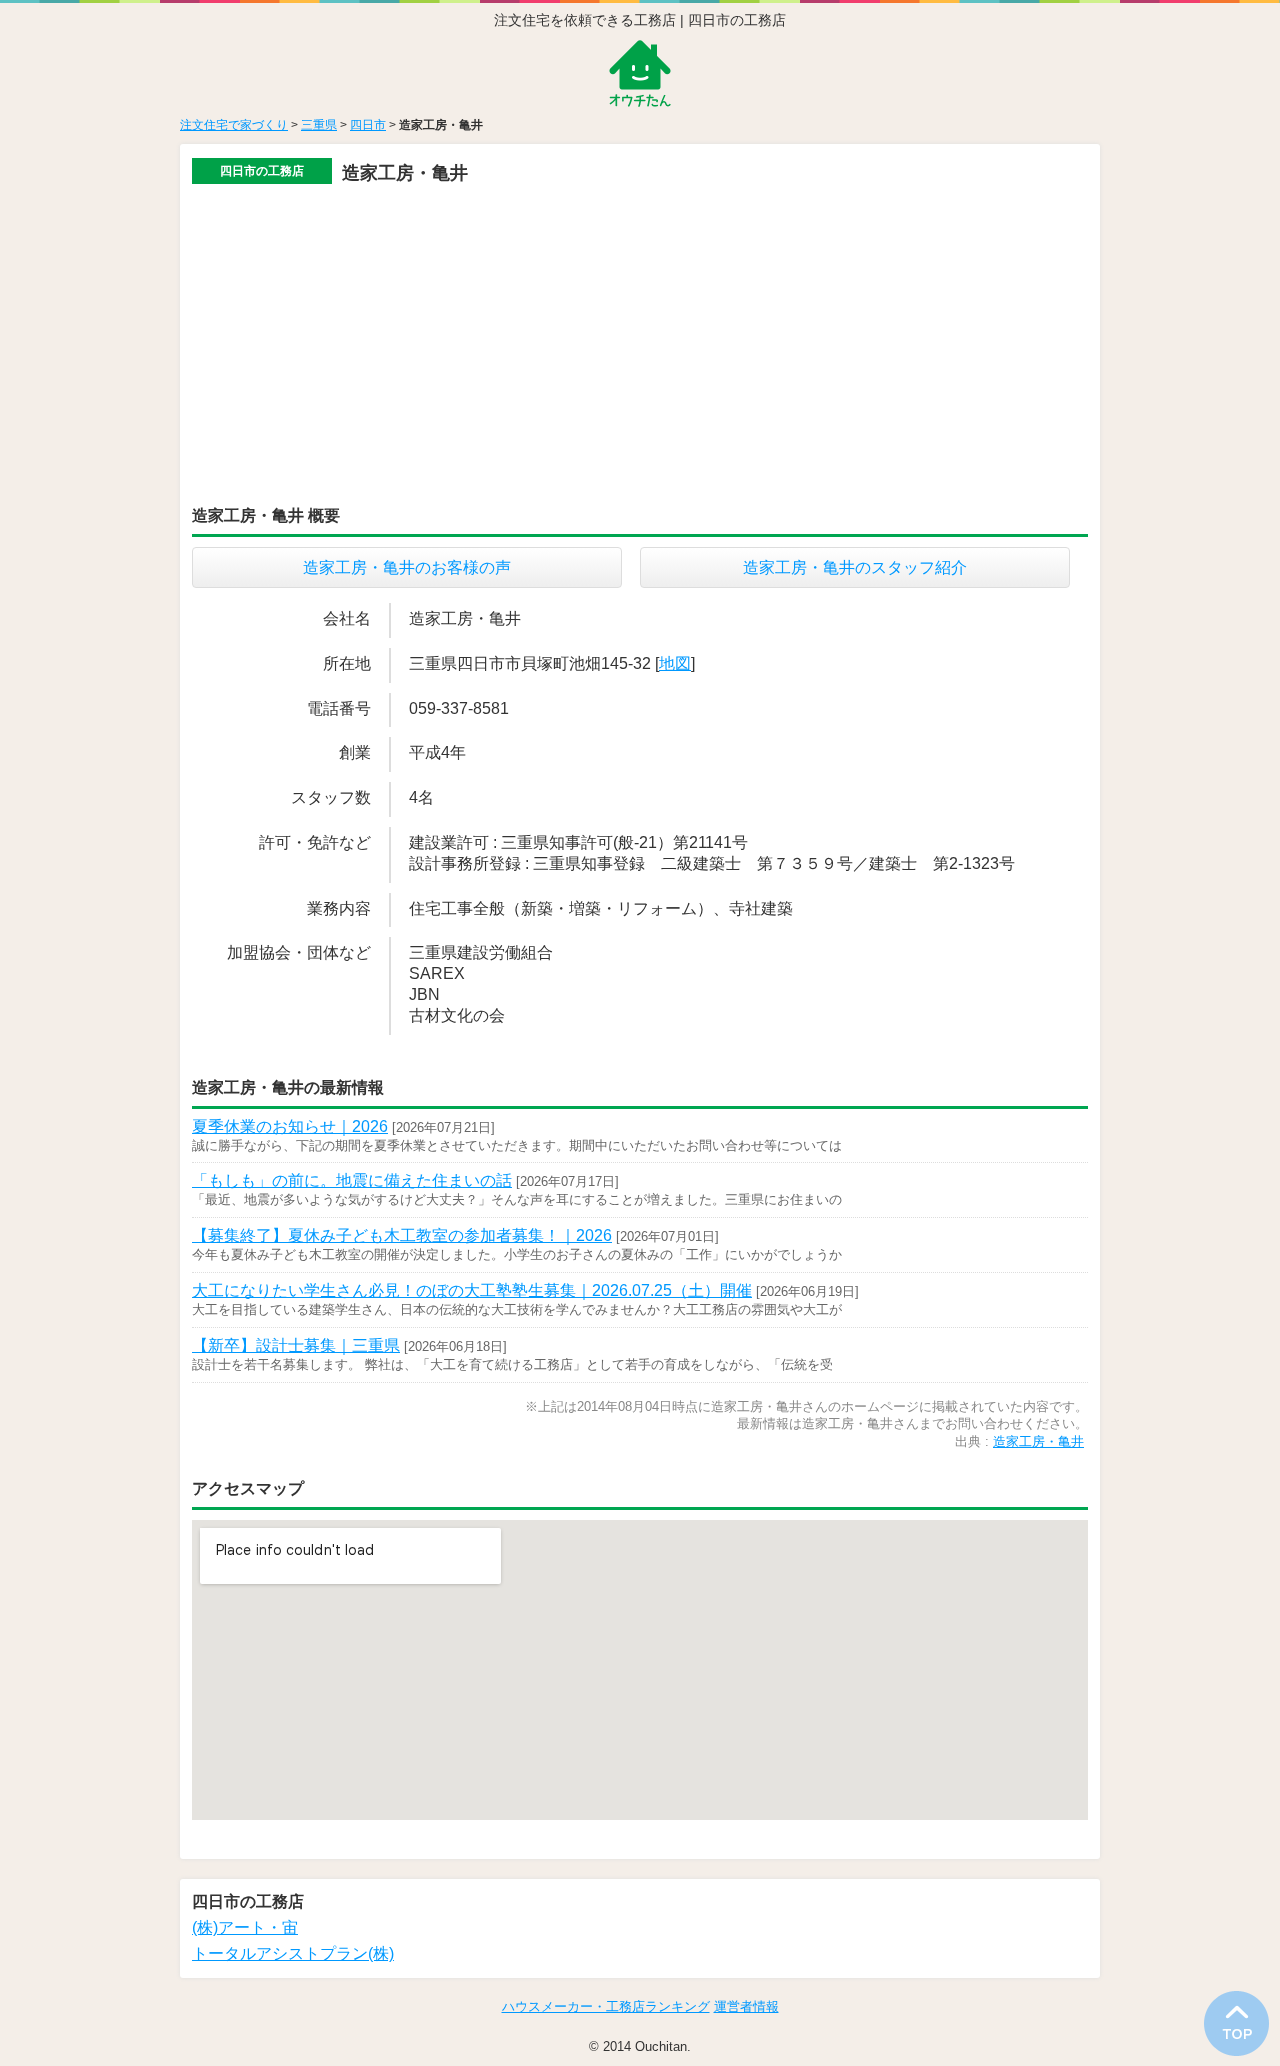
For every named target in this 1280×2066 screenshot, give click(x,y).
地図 (675, 663)
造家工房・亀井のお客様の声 (407, 567)
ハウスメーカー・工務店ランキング (606, 2006)
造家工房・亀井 (1038, 1441)
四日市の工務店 (262, 171)
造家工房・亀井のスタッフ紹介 (855, 567)
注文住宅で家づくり (234, 125)
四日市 (368, 125)
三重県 (319, 125)
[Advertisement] (640, 338)
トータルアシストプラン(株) (293, 1953)
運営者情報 (746, 2006)
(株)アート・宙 (245, 1927)
